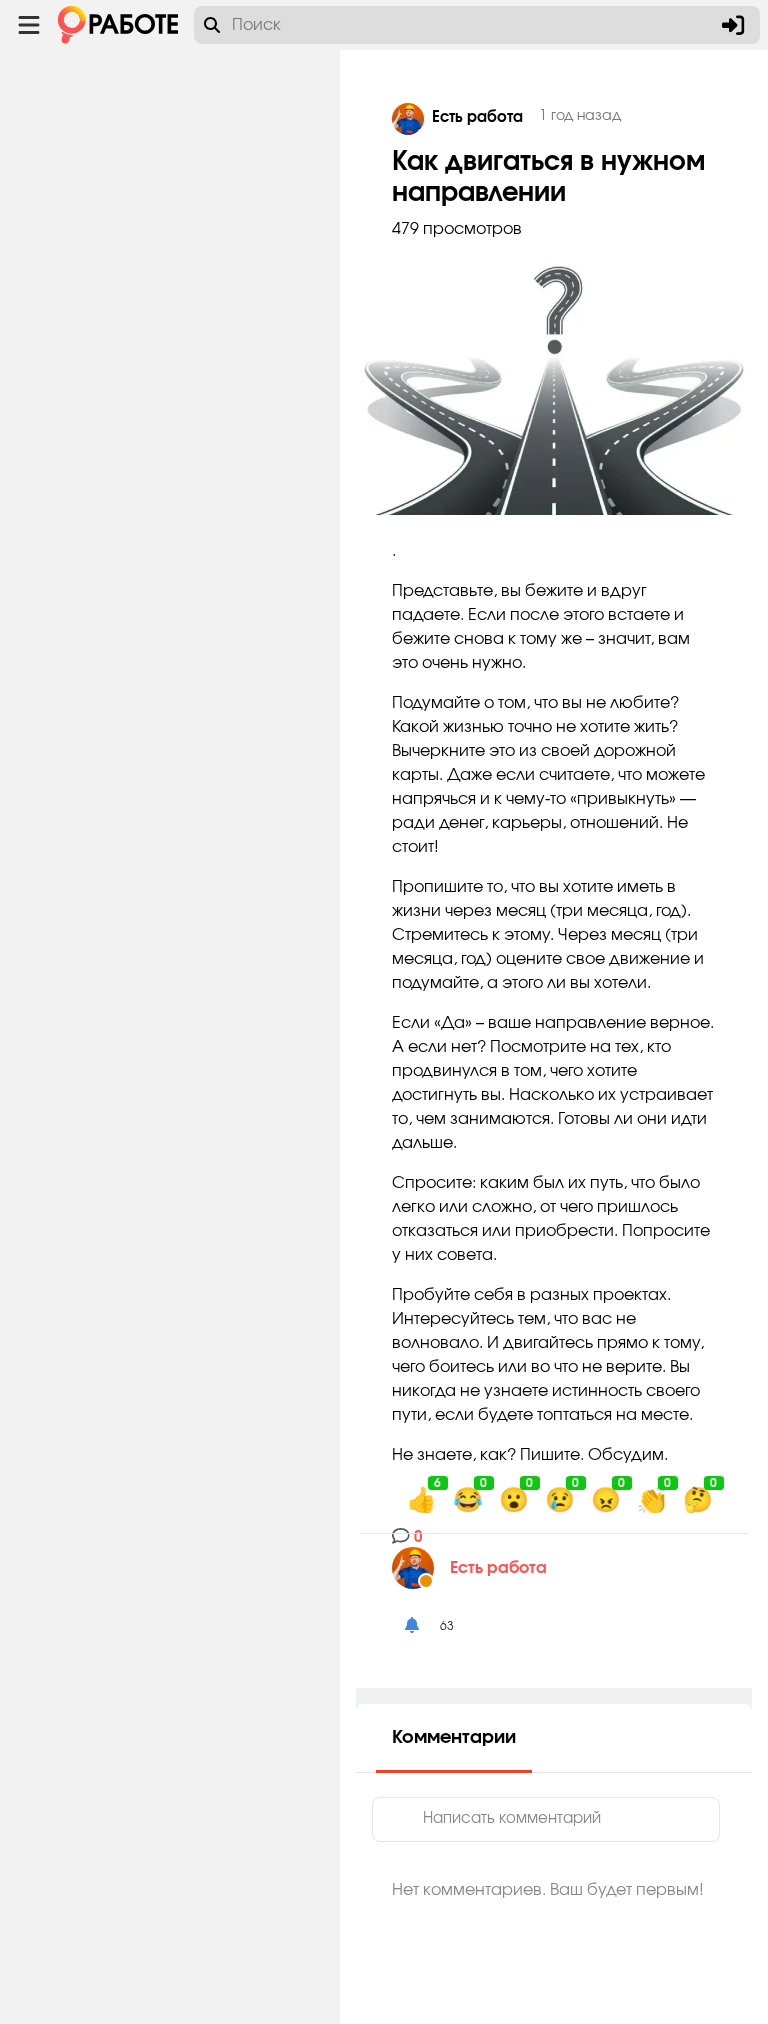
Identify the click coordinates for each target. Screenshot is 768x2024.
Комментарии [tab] (454, 1738)
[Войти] (733, 25)
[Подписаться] (412, 1626)
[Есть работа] (421, 1568)
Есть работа (498, 1568)
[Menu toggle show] (29, 25)
